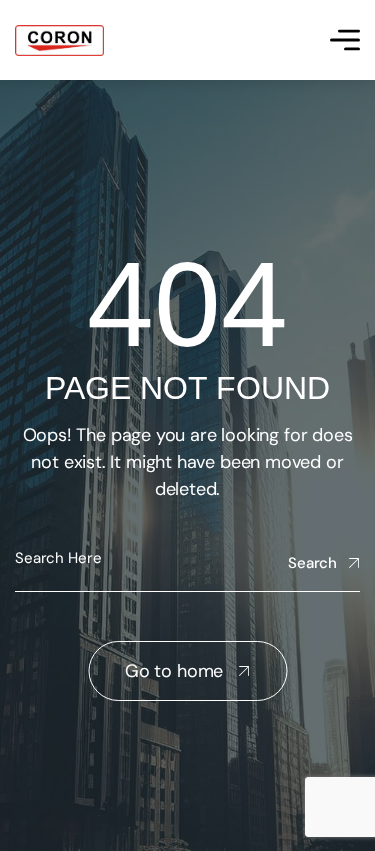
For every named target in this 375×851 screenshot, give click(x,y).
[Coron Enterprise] (59, 40)
